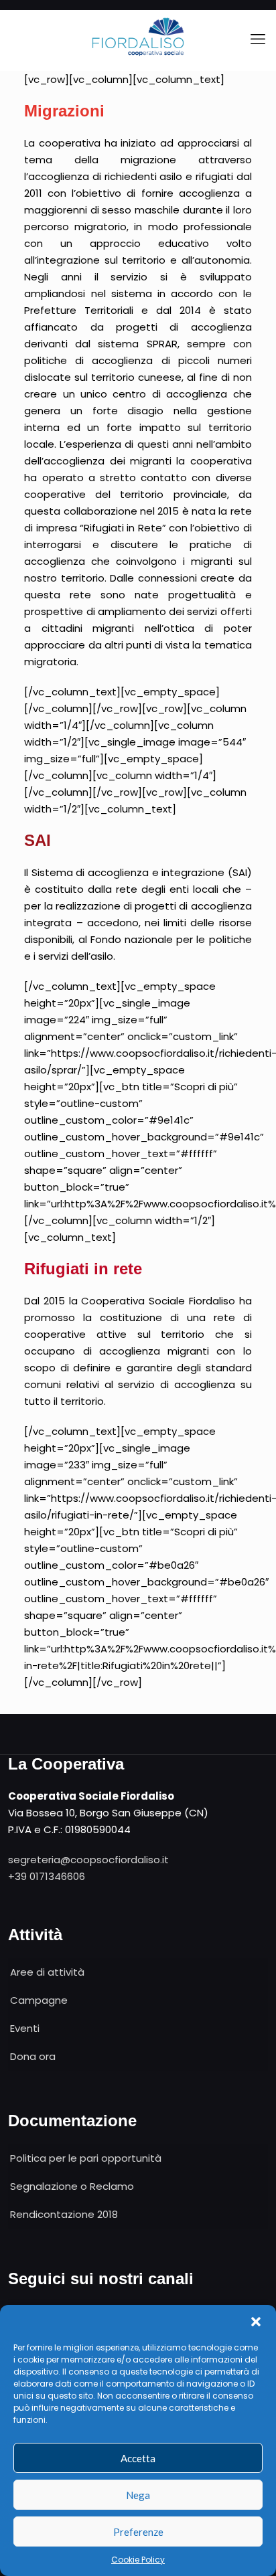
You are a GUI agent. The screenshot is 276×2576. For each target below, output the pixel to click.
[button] (256, 2322)
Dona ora (33, 2056)
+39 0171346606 (47, 1876)
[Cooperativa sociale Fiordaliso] (138, 37)
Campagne (39, 2000)
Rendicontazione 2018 (64, 2214)
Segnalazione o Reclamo (72, 2186)
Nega (138, 2495)
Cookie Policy (138, 2560)
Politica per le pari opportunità (86, 2158)
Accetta (138, 2458)
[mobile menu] (258, 39)
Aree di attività (47, 1972)
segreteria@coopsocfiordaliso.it (88, 1860)
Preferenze (138, 2532)
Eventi (25, 2028)
